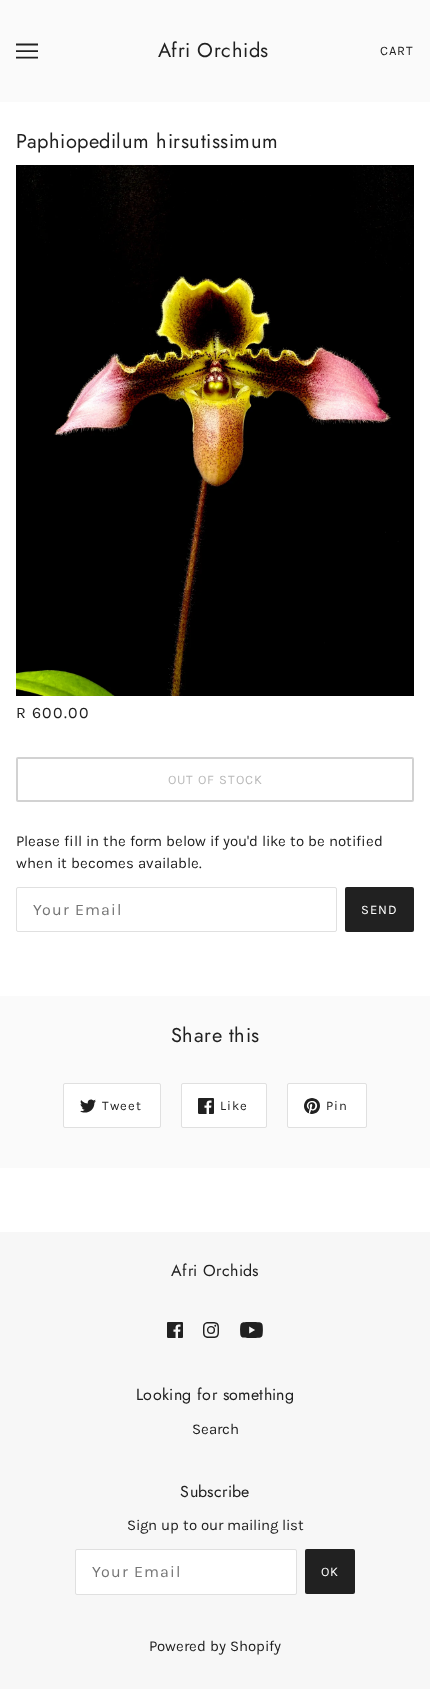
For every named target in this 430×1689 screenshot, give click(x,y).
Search (215, 1429)
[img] (175, 1329)
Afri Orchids (213, 50)
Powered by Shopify (215, 1646)
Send (379, 909)
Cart (397, 50)
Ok (330, 1571)
